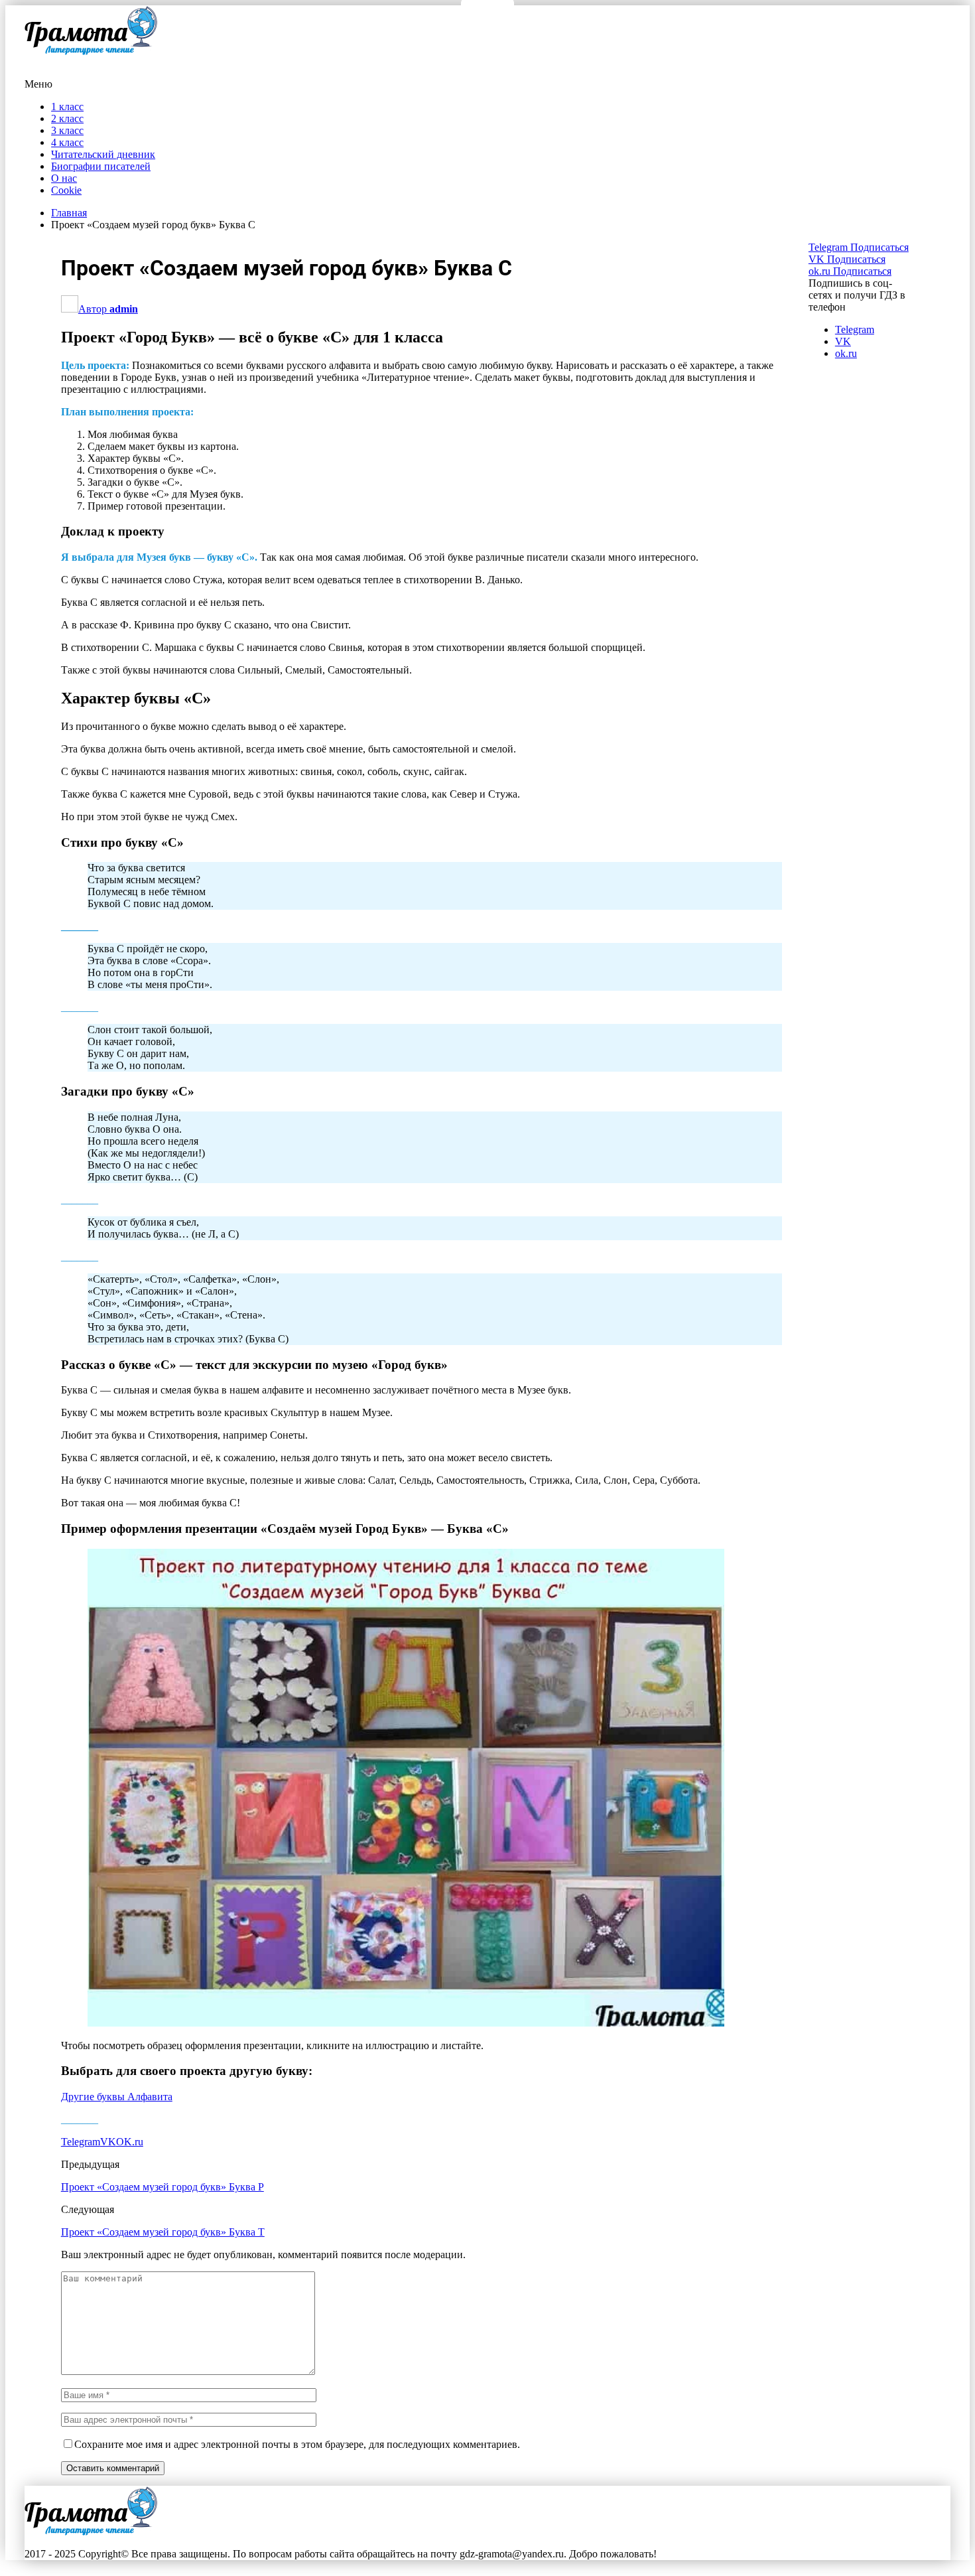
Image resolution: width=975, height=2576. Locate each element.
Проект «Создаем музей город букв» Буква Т (163, 2232)
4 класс (67, 142)
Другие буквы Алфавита (117, 2097)
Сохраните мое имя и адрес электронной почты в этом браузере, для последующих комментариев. (297, 2444)
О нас (64, 178)
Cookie (66, 190)
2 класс (67, 118)
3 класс (67, 130)
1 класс (67, 107)
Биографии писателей (101, 166)
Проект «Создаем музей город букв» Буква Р (162, 2187)
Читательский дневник (103, 154)
